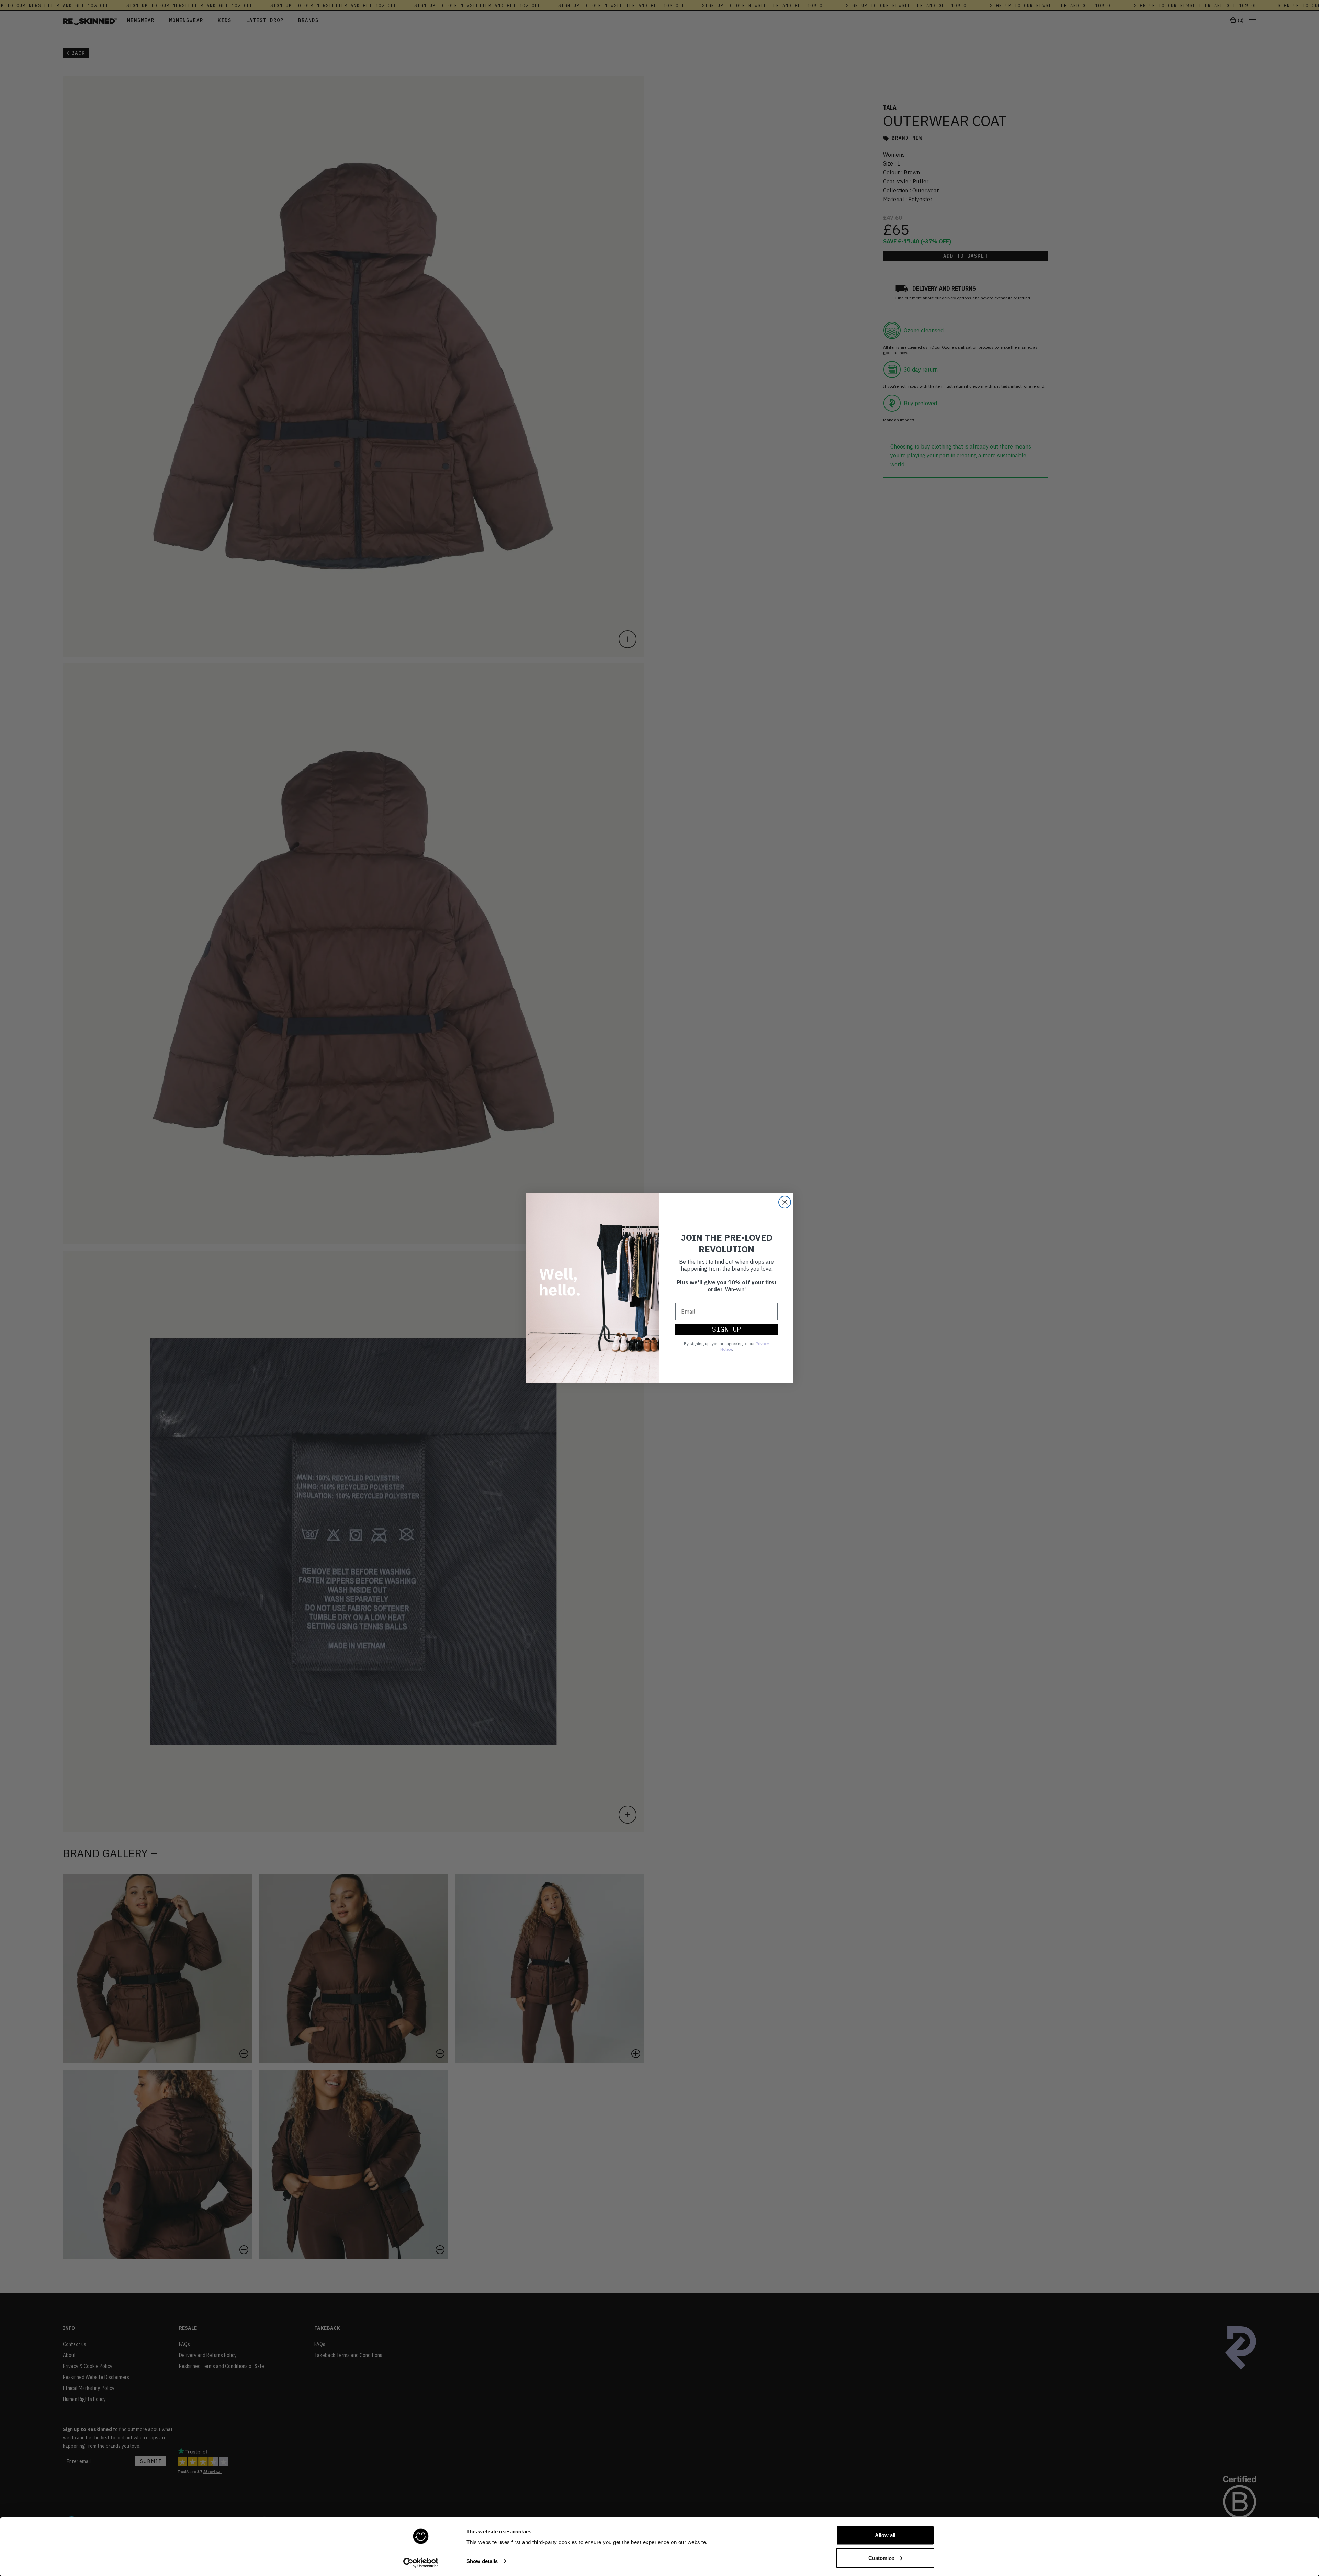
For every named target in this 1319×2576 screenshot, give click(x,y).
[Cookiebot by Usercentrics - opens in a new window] (421, 2563)
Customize (881, 2558)
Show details (482, 2561)
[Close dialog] (785, 1202)
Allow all (885, 2535)
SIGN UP (726, 1329)
